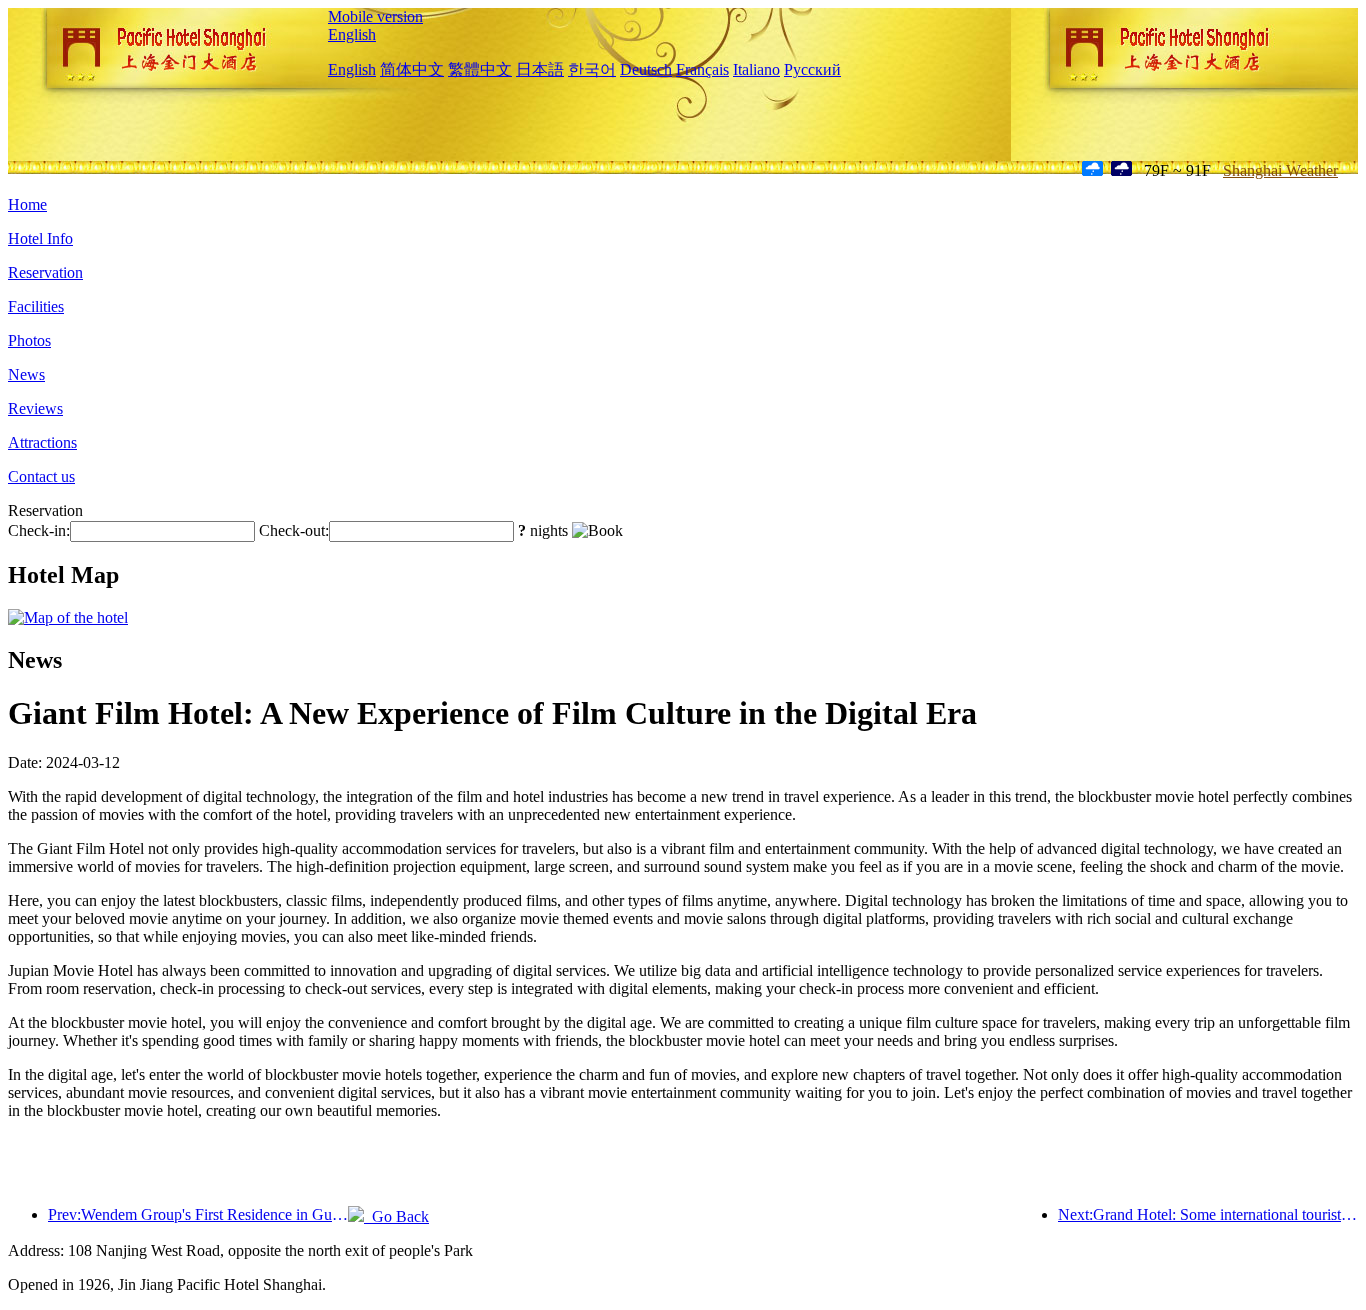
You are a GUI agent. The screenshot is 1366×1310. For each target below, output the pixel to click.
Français (702, 69)
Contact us (41, 476)
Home (27, 204)
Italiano (756, 69)
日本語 (540, 69)
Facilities (36, 306)
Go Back (396, 1216)
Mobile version (375, 16)
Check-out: (294, 530)
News (26, 374)
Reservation (45, 272)
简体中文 (412, 69)
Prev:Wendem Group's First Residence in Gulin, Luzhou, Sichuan (198, 1214)
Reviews (35, 408)
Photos (29, 340)
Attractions (42, 442)
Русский (812, 69)
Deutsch (646, 69)
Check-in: (39, 530)
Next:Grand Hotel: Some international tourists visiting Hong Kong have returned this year (1208, 1214)
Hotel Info (40, 238)
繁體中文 (480, 69)
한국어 (592, 69)
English (352, 34)
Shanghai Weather (1280, 170)
